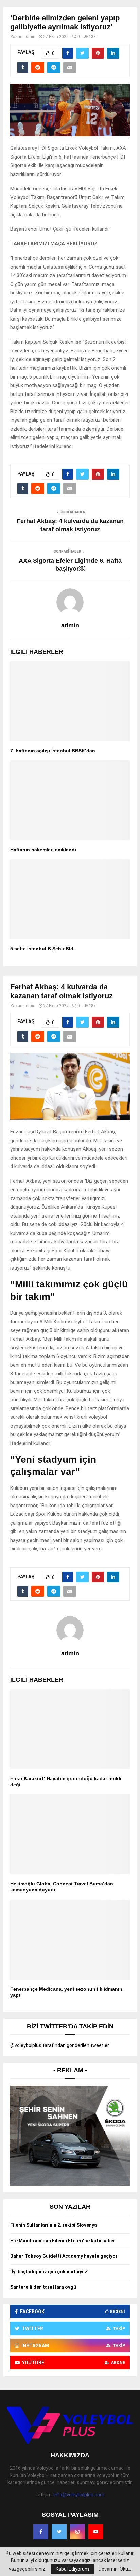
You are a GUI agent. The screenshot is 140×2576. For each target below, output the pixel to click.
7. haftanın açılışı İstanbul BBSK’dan (53, 751)
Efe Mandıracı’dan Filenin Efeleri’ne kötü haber (63, 2241)
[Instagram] (77, 2532)
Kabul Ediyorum (72, 2569)
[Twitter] (59, 2532)
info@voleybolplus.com (79, 2495)
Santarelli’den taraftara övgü (43, 2287)
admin (29, 37)
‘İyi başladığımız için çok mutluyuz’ (49, 2272)
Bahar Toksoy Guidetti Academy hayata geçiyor (64, 2256)
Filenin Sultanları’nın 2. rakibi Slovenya (54, 2225)
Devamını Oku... (115, 2569)
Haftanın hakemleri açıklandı (43, 850)
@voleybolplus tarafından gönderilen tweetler (60, 2045)
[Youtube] (96, 2532)
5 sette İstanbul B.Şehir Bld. (42, 949)
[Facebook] (41, 2532)
